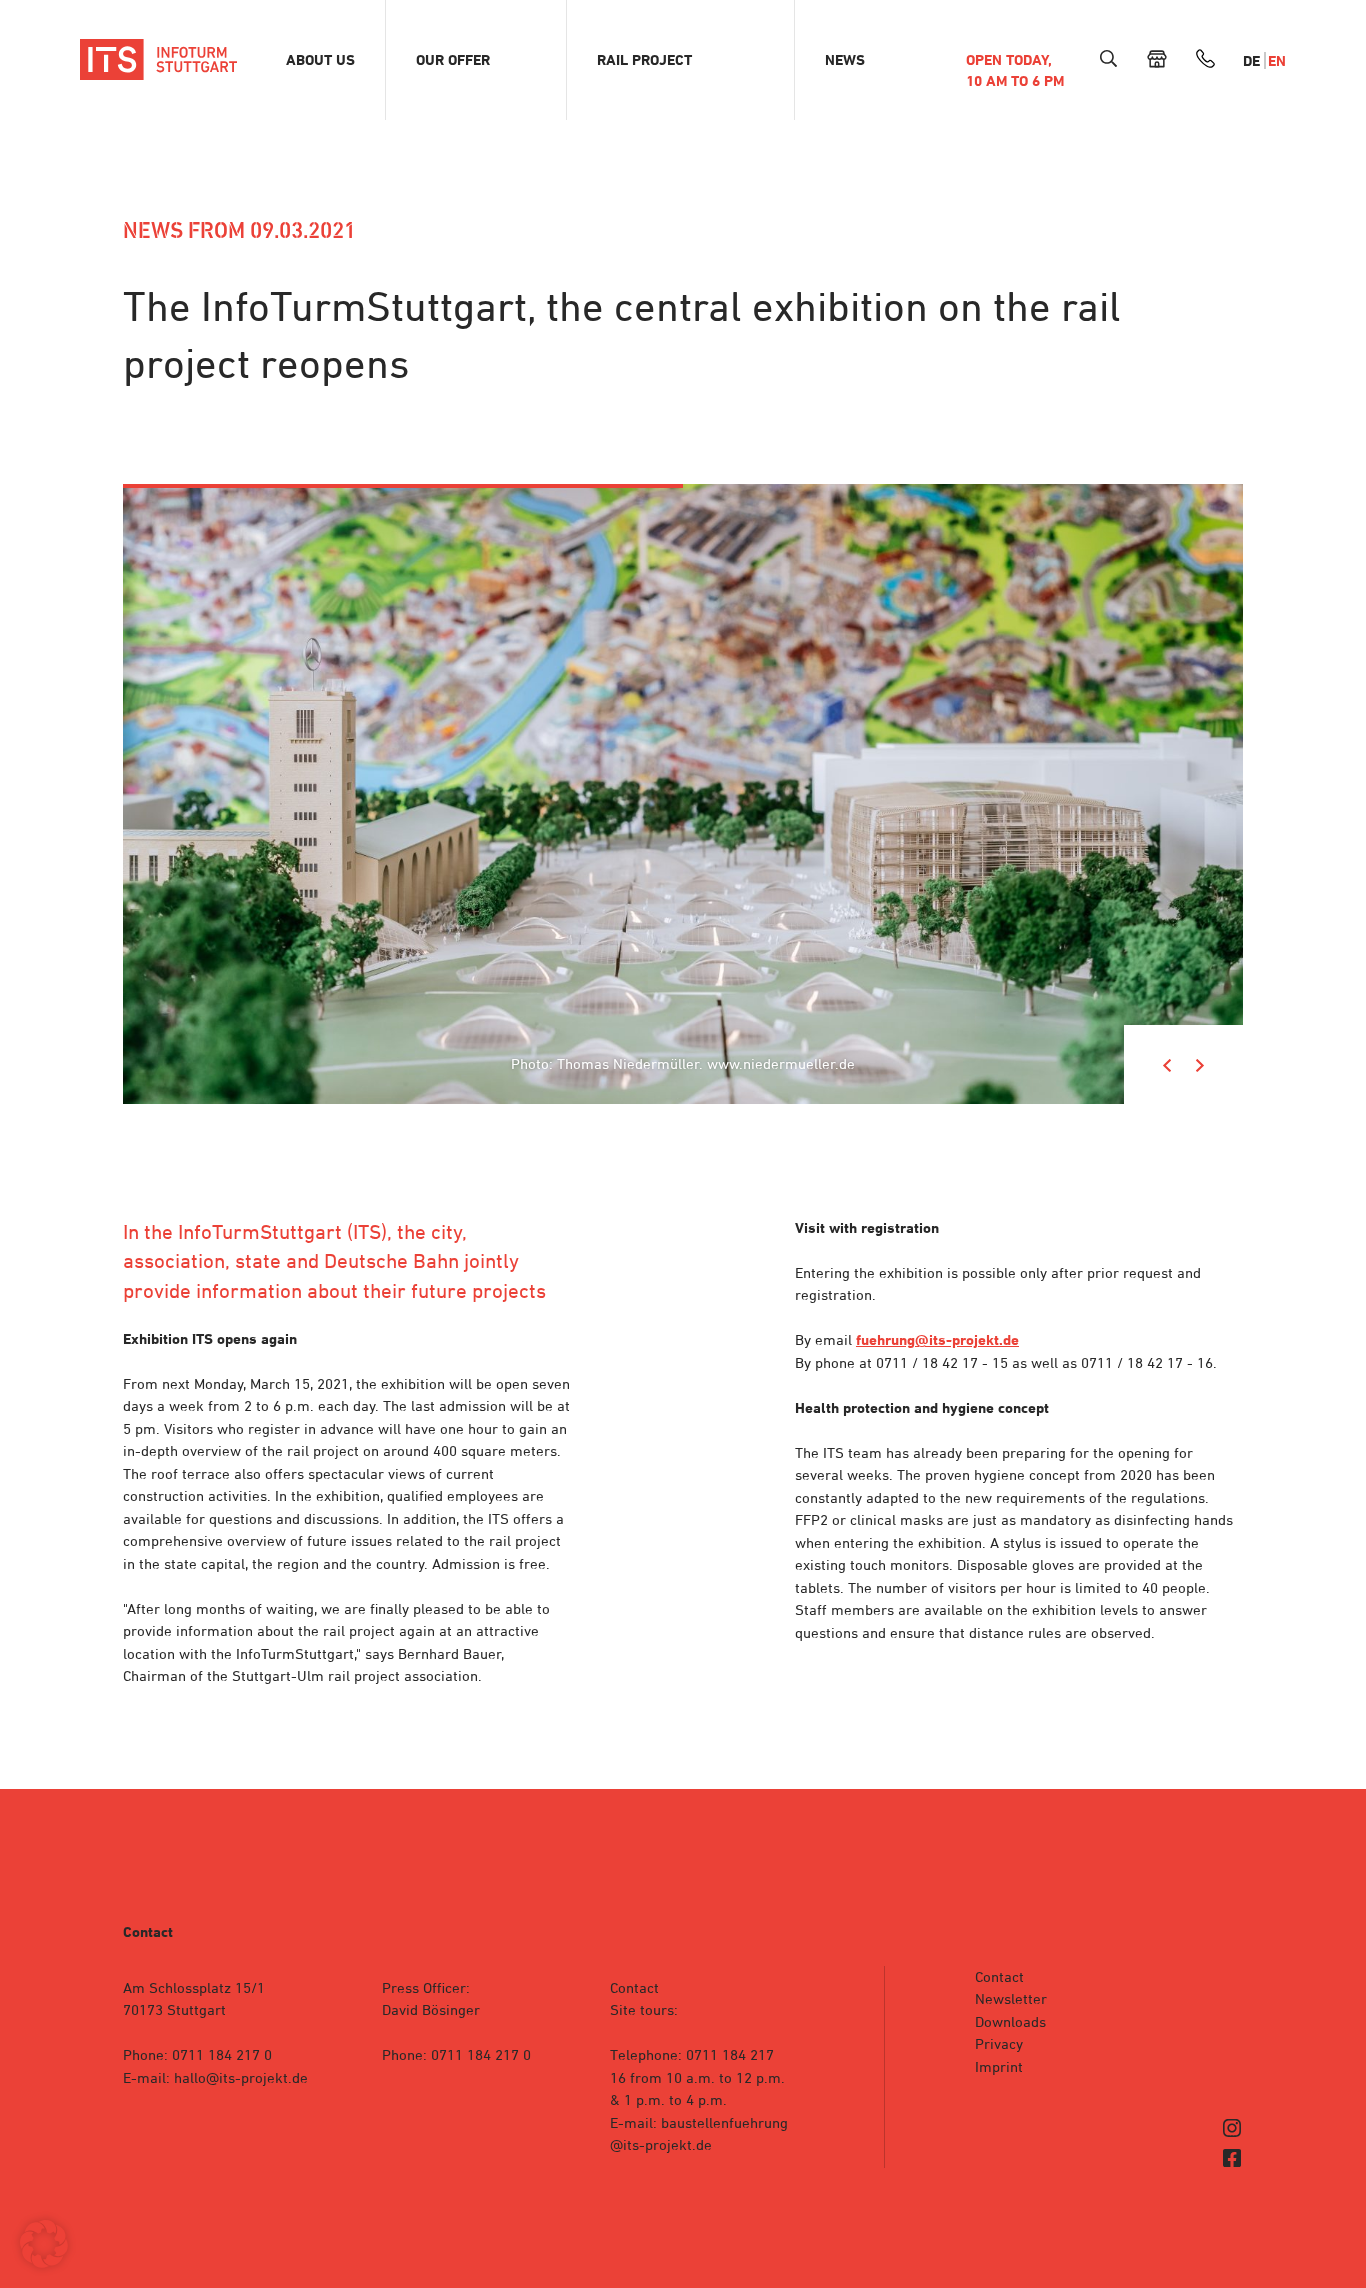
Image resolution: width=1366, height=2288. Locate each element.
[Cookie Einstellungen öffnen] (44, 2262)
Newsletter (1011, 1998)
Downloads (1010, 2021)
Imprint (999, 2066)
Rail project (644, 60)
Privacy (999, 2043)
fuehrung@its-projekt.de (937, 1340)
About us (320, 60)
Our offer (453, 60)
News (845, 60)
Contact (999, 1976)
